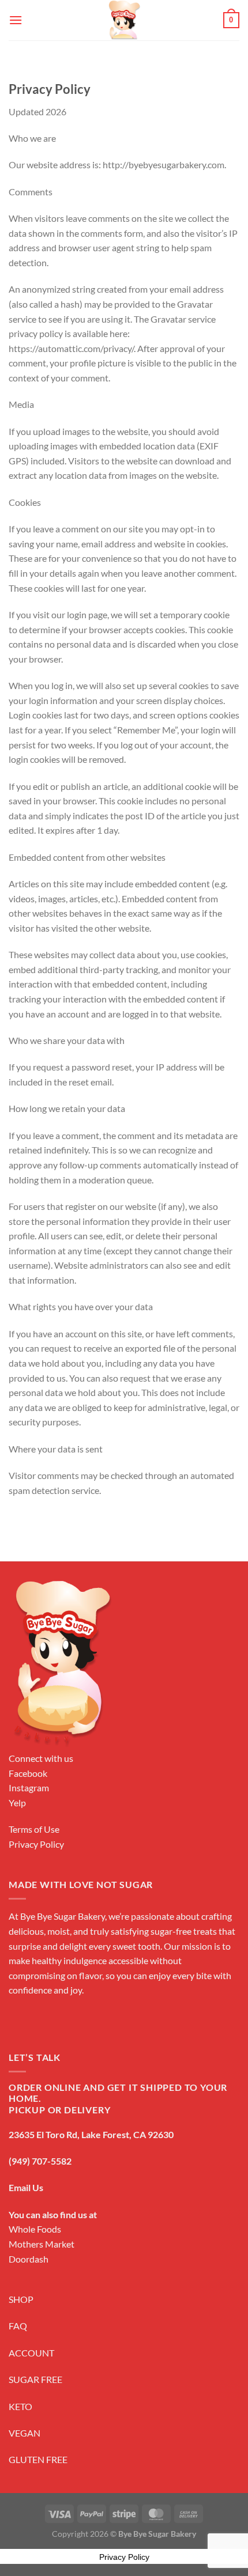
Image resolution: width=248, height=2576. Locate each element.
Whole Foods (35, 2229)
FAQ (18, 2326)
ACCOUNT (31, 2353)
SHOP (21, 2299)
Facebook (28, 1773)
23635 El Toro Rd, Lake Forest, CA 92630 (91, 2134)
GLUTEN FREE (38, 2459)
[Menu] (16, 20)
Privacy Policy (36, 1844)
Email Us (26, 2187)
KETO (20, 2406)
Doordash (29, 2259)
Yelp (17, 1803)
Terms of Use (34, 1829)
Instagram (29, 1788)
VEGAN (25, 2433)
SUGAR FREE (35, 2379)
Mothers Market (42, 2244)
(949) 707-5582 (40, 2161)
